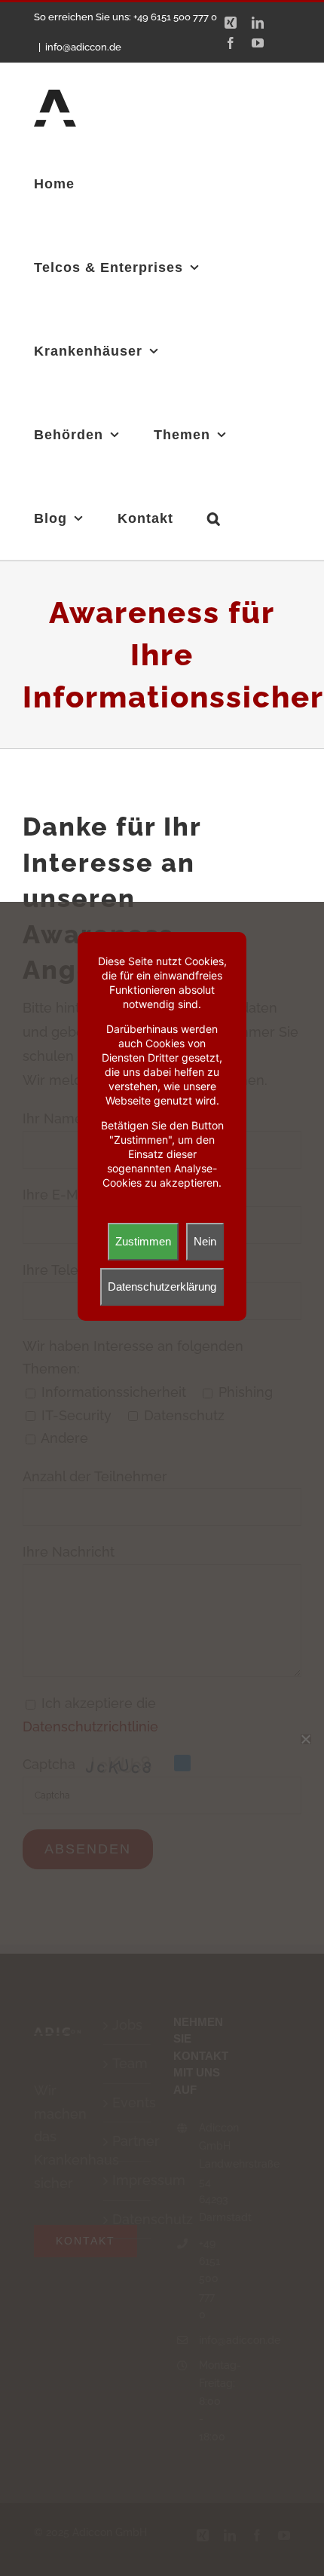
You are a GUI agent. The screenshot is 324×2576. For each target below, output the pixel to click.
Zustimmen (143, 1241)
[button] (214, 518)
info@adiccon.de (83, 47)
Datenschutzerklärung (162, 1286)
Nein (205, 1241)
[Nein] (305, 1739)
